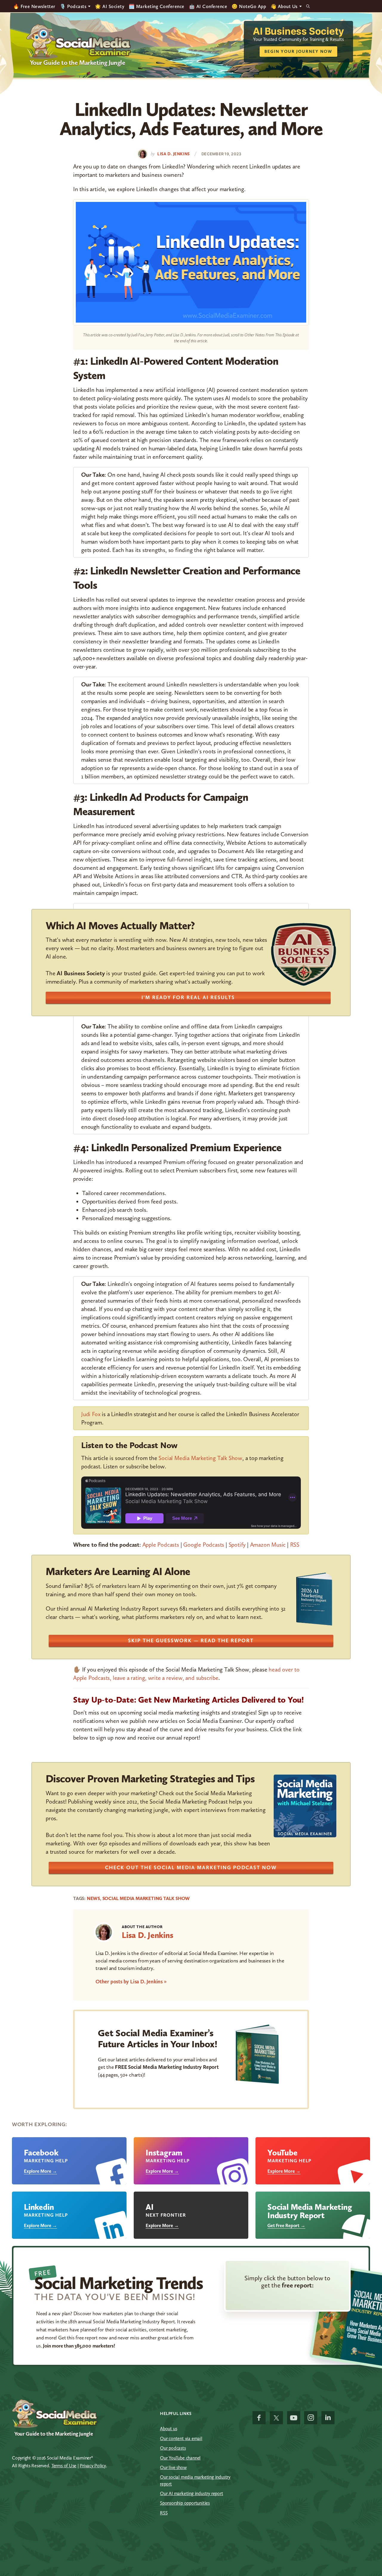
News (93, 1898)
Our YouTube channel (180, 2458)
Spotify (237, 1545)
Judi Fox (91, 1414)
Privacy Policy (93, 2466)
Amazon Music (268, 1545)
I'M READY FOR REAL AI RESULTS (188, 997)
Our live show (173, 2467)
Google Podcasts (204, 1545)
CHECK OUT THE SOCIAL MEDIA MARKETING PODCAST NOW (191, 1867)
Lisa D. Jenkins (148, 1935)
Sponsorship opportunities (185, 2503)
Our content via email (181, 2438)
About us (168, 2429)
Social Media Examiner (79, 42)
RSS (295, 1545)
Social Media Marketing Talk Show (200, 1458)
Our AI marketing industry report (192, 2493)
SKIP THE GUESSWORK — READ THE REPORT (191, 1640)
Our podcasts (173, 2448)
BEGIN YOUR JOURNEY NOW (298, 52)
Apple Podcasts (161, 1545)
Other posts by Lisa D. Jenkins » (131, 1982)
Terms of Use (64, 2466)
